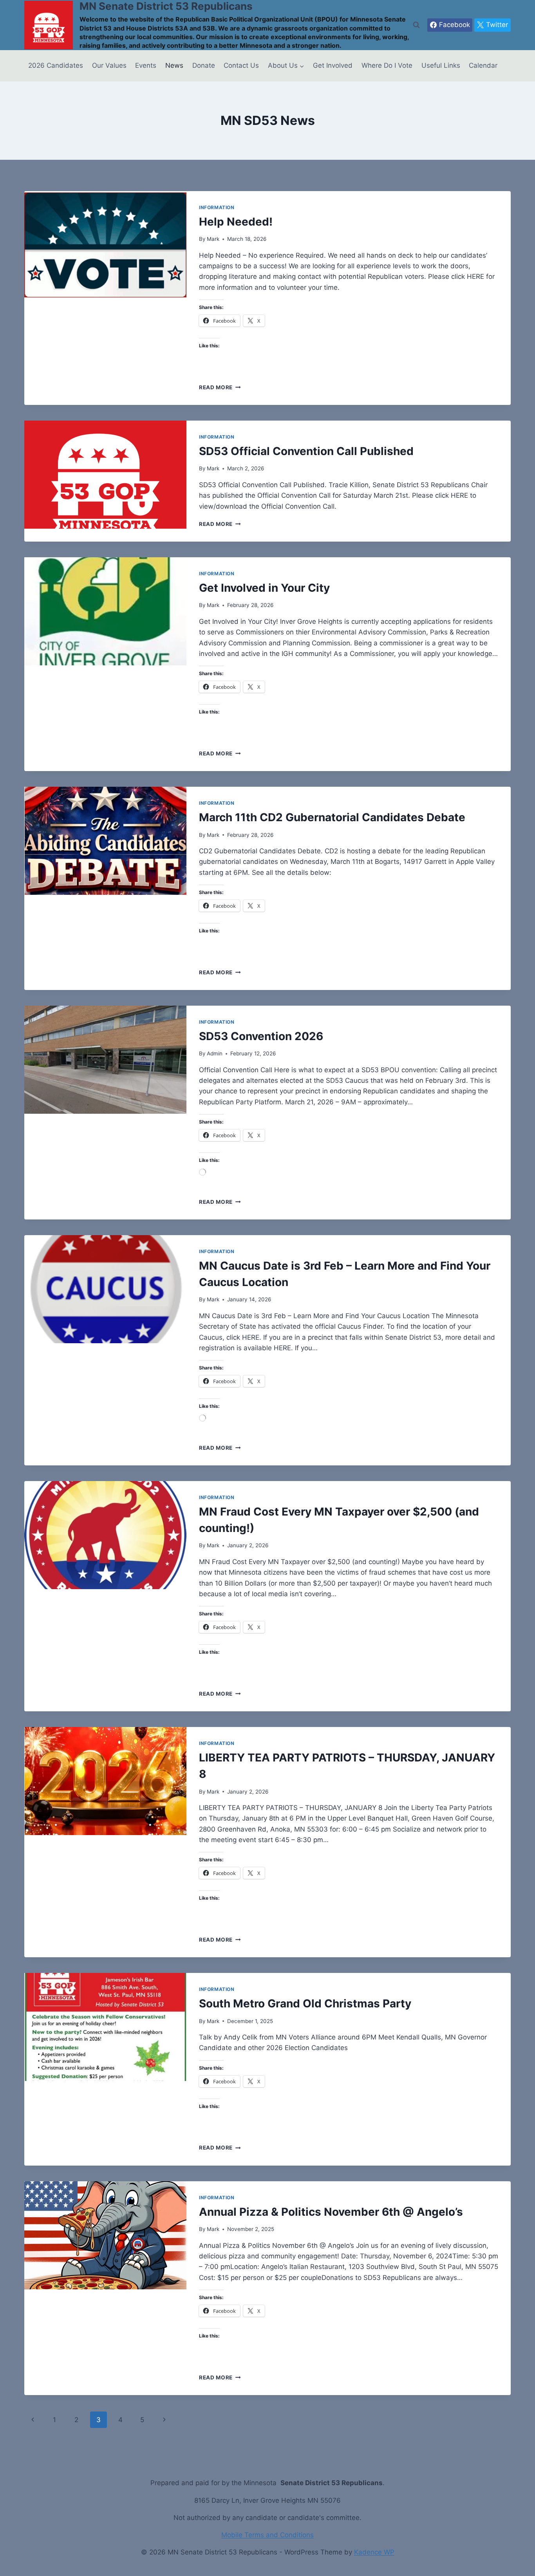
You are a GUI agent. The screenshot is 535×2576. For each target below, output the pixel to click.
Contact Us (241, 65)
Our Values (109, 65)
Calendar (483, 65)
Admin (215, 1053)
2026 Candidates (56, 65)
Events (146, 65)
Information (217, 207)
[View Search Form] (416, 25)
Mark (213, 239)
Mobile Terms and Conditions (267, 2535)
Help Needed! (236, 222)
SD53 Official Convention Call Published (306, 451)
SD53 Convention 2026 (261, 1036)
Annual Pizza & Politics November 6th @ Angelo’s (331, 2212)
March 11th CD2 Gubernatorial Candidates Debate (332, 817)
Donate (204, 65)
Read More (220, 387)
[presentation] (105, 245)
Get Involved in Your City (264, 588)
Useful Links (441, 65)
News (174, 65)
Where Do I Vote (387, 65)
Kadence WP (374, 2552)
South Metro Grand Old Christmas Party (305, 2003)
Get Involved (333, 65)
